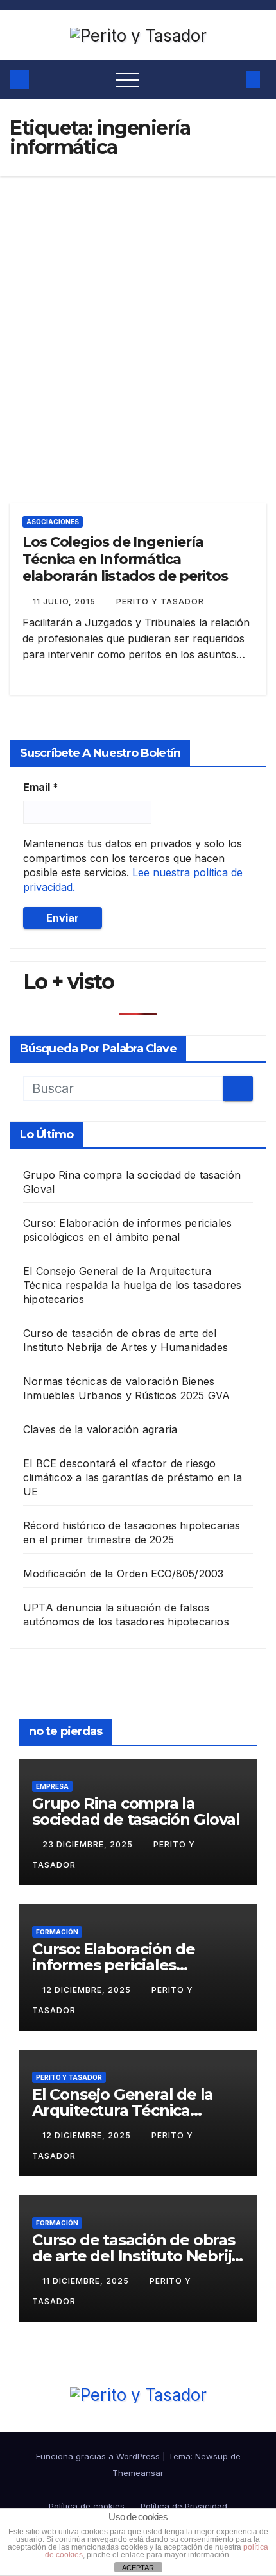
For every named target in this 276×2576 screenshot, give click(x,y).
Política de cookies (87, 2506)
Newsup (211, 2456)
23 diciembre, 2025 (89, 1844)
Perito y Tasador (160, 602)
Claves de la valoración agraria (100, 1429)
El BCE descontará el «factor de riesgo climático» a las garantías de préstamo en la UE (133, 1477)
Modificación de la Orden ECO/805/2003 (123, 1574)
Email (41, 787)
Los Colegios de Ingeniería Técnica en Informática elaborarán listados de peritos (125, 559)
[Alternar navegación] (127, 79)
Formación (57, 1932)
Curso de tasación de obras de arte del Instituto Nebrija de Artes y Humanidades (136, 2256)
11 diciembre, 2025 (87, 2281)
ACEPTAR (138, 2568)
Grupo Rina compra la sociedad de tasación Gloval (136, 1811)
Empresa (52, 1786)
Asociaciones (53, 522)
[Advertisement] (138, 320)
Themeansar (138, 2473)
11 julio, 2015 (65, 602)
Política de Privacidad (184, 2506)
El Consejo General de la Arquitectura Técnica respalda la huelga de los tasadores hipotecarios (133, 1285)
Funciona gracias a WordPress (99, 2456)
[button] (229, 79)
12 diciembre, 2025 (88, 1990)
